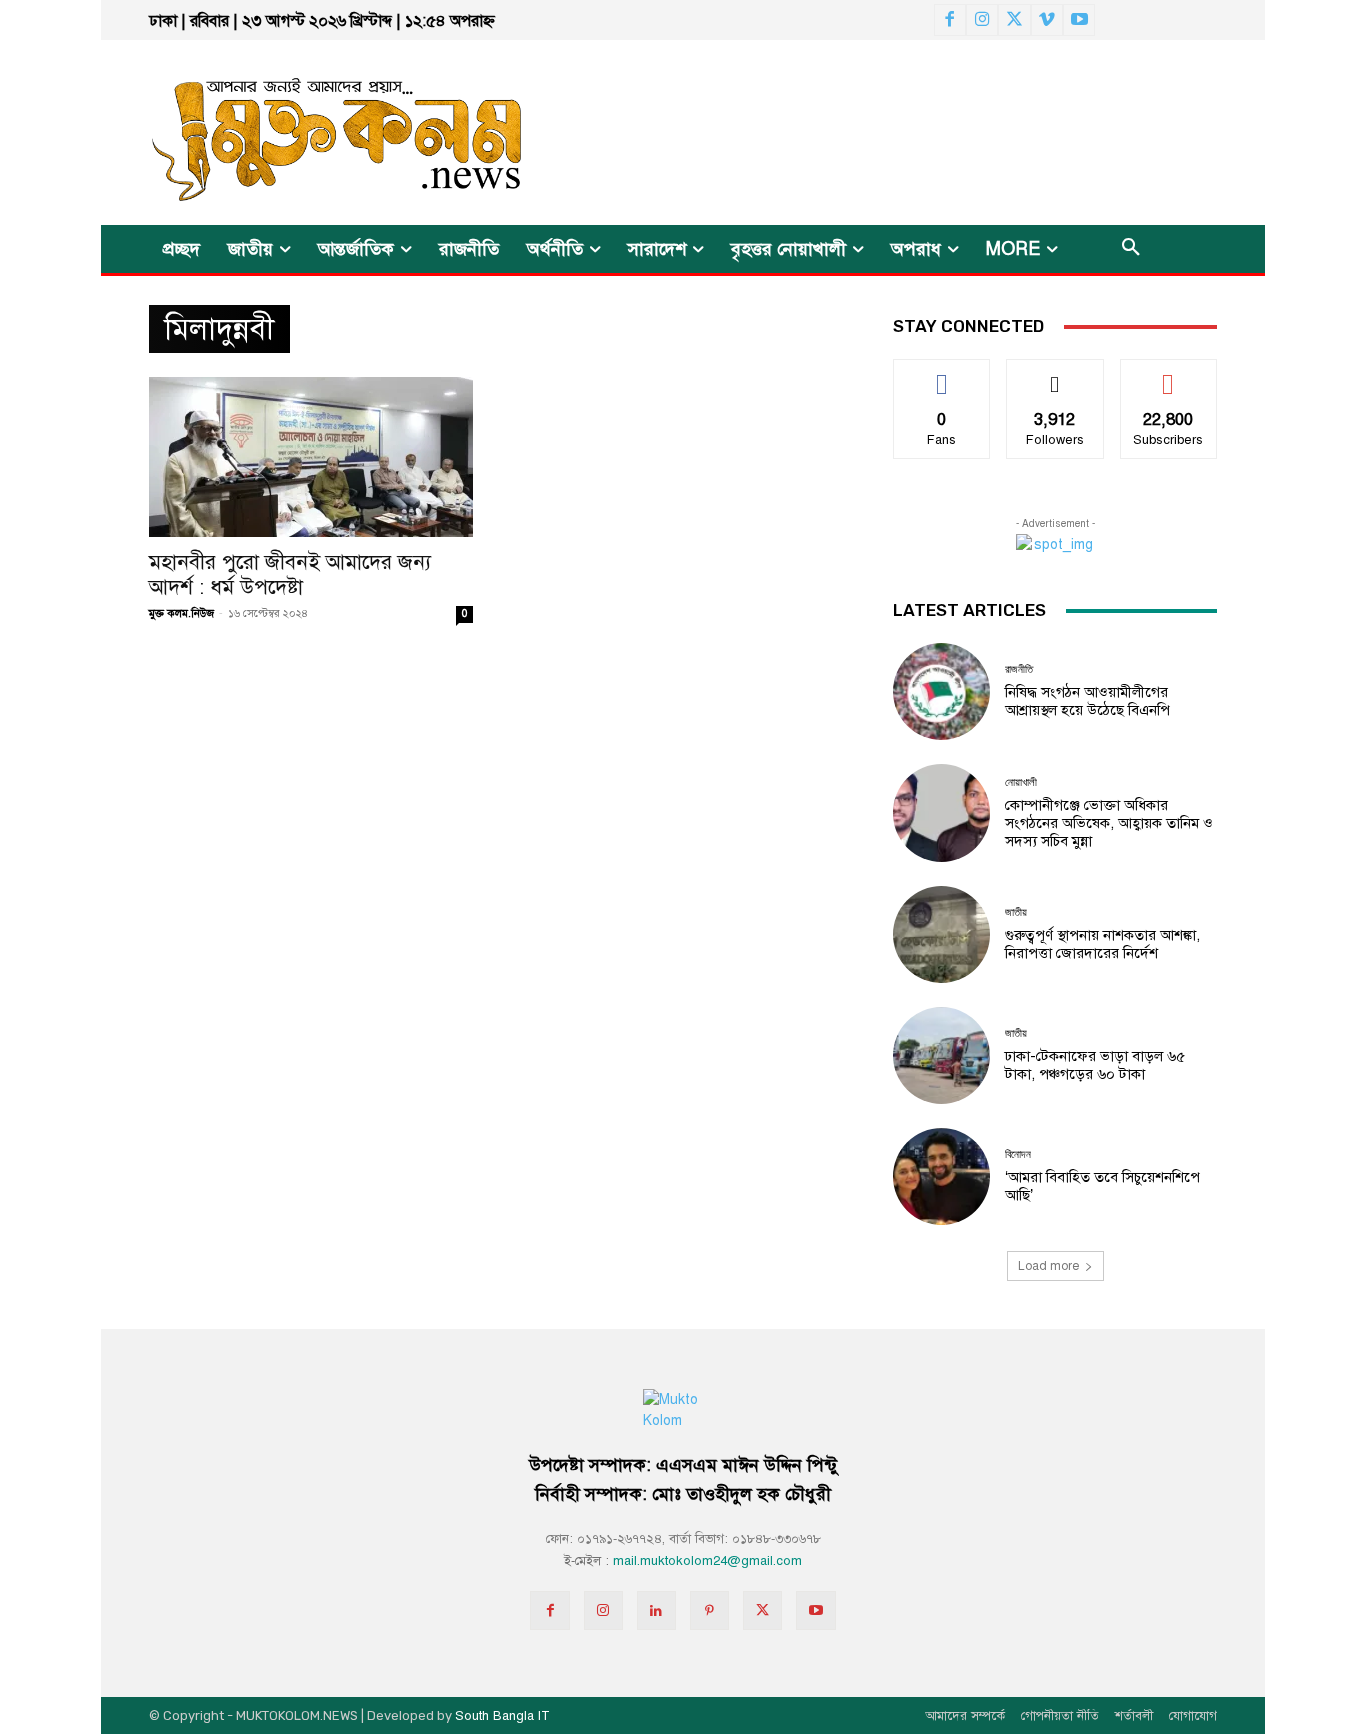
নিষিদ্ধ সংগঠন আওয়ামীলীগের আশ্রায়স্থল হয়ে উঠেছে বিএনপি (1087, 701)
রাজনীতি (1019, 669)
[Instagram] (982, 20)
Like (942, 374)
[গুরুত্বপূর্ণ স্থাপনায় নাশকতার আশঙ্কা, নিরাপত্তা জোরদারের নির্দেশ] (941, 934)
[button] (1131, 249)
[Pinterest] (709, 1610)
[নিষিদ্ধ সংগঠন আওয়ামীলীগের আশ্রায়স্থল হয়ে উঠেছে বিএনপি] (941, 691)
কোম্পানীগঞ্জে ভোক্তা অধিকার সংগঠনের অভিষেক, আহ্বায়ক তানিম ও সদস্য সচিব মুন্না (1109, 823)
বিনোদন (1018, 1154)
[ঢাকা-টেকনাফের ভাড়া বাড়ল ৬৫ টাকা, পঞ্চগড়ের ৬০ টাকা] (941, 1055)
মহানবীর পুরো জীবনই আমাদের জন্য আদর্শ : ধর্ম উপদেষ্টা (290, 574)
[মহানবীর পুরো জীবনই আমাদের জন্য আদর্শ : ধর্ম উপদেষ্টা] (311, 457)
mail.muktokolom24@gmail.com (707, 1561)
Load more (1048, 1266)
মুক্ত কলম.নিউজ (181, 613)
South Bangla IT (502, 1716)
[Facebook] (950, 20)
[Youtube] (1079, 20)
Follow (1055, 374)
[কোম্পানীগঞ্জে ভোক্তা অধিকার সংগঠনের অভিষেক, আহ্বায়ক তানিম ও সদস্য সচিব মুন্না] (941, 812)
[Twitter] (1014, 20)
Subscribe (1168, 374)
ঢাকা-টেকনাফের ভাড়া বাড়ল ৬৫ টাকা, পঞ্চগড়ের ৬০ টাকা (1095, 1065)
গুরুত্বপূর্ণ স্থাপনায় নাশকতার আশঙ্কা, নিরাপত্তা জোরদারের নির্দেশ (1102, 944)
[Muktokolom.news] (301, 132)
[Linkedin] (656, 1610)
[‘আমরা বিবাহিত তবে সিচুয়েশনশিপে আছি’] (941, 1176)
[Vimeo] (1047, 20)
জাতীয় (1016, 912)
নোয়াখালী (1021, 782)
